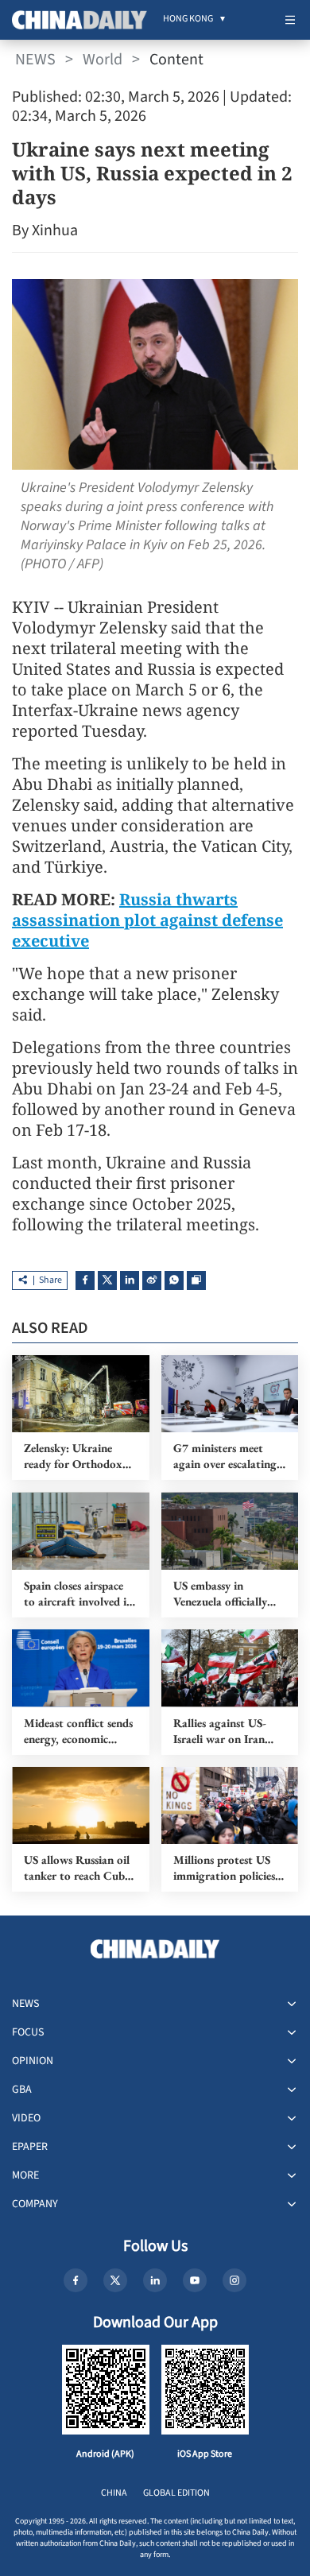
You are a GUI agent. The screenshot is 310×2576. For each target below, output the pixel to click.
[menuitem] (188, 20)
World (103, 60)
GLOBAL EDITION (176, 2493)
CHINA (114, 2493)
